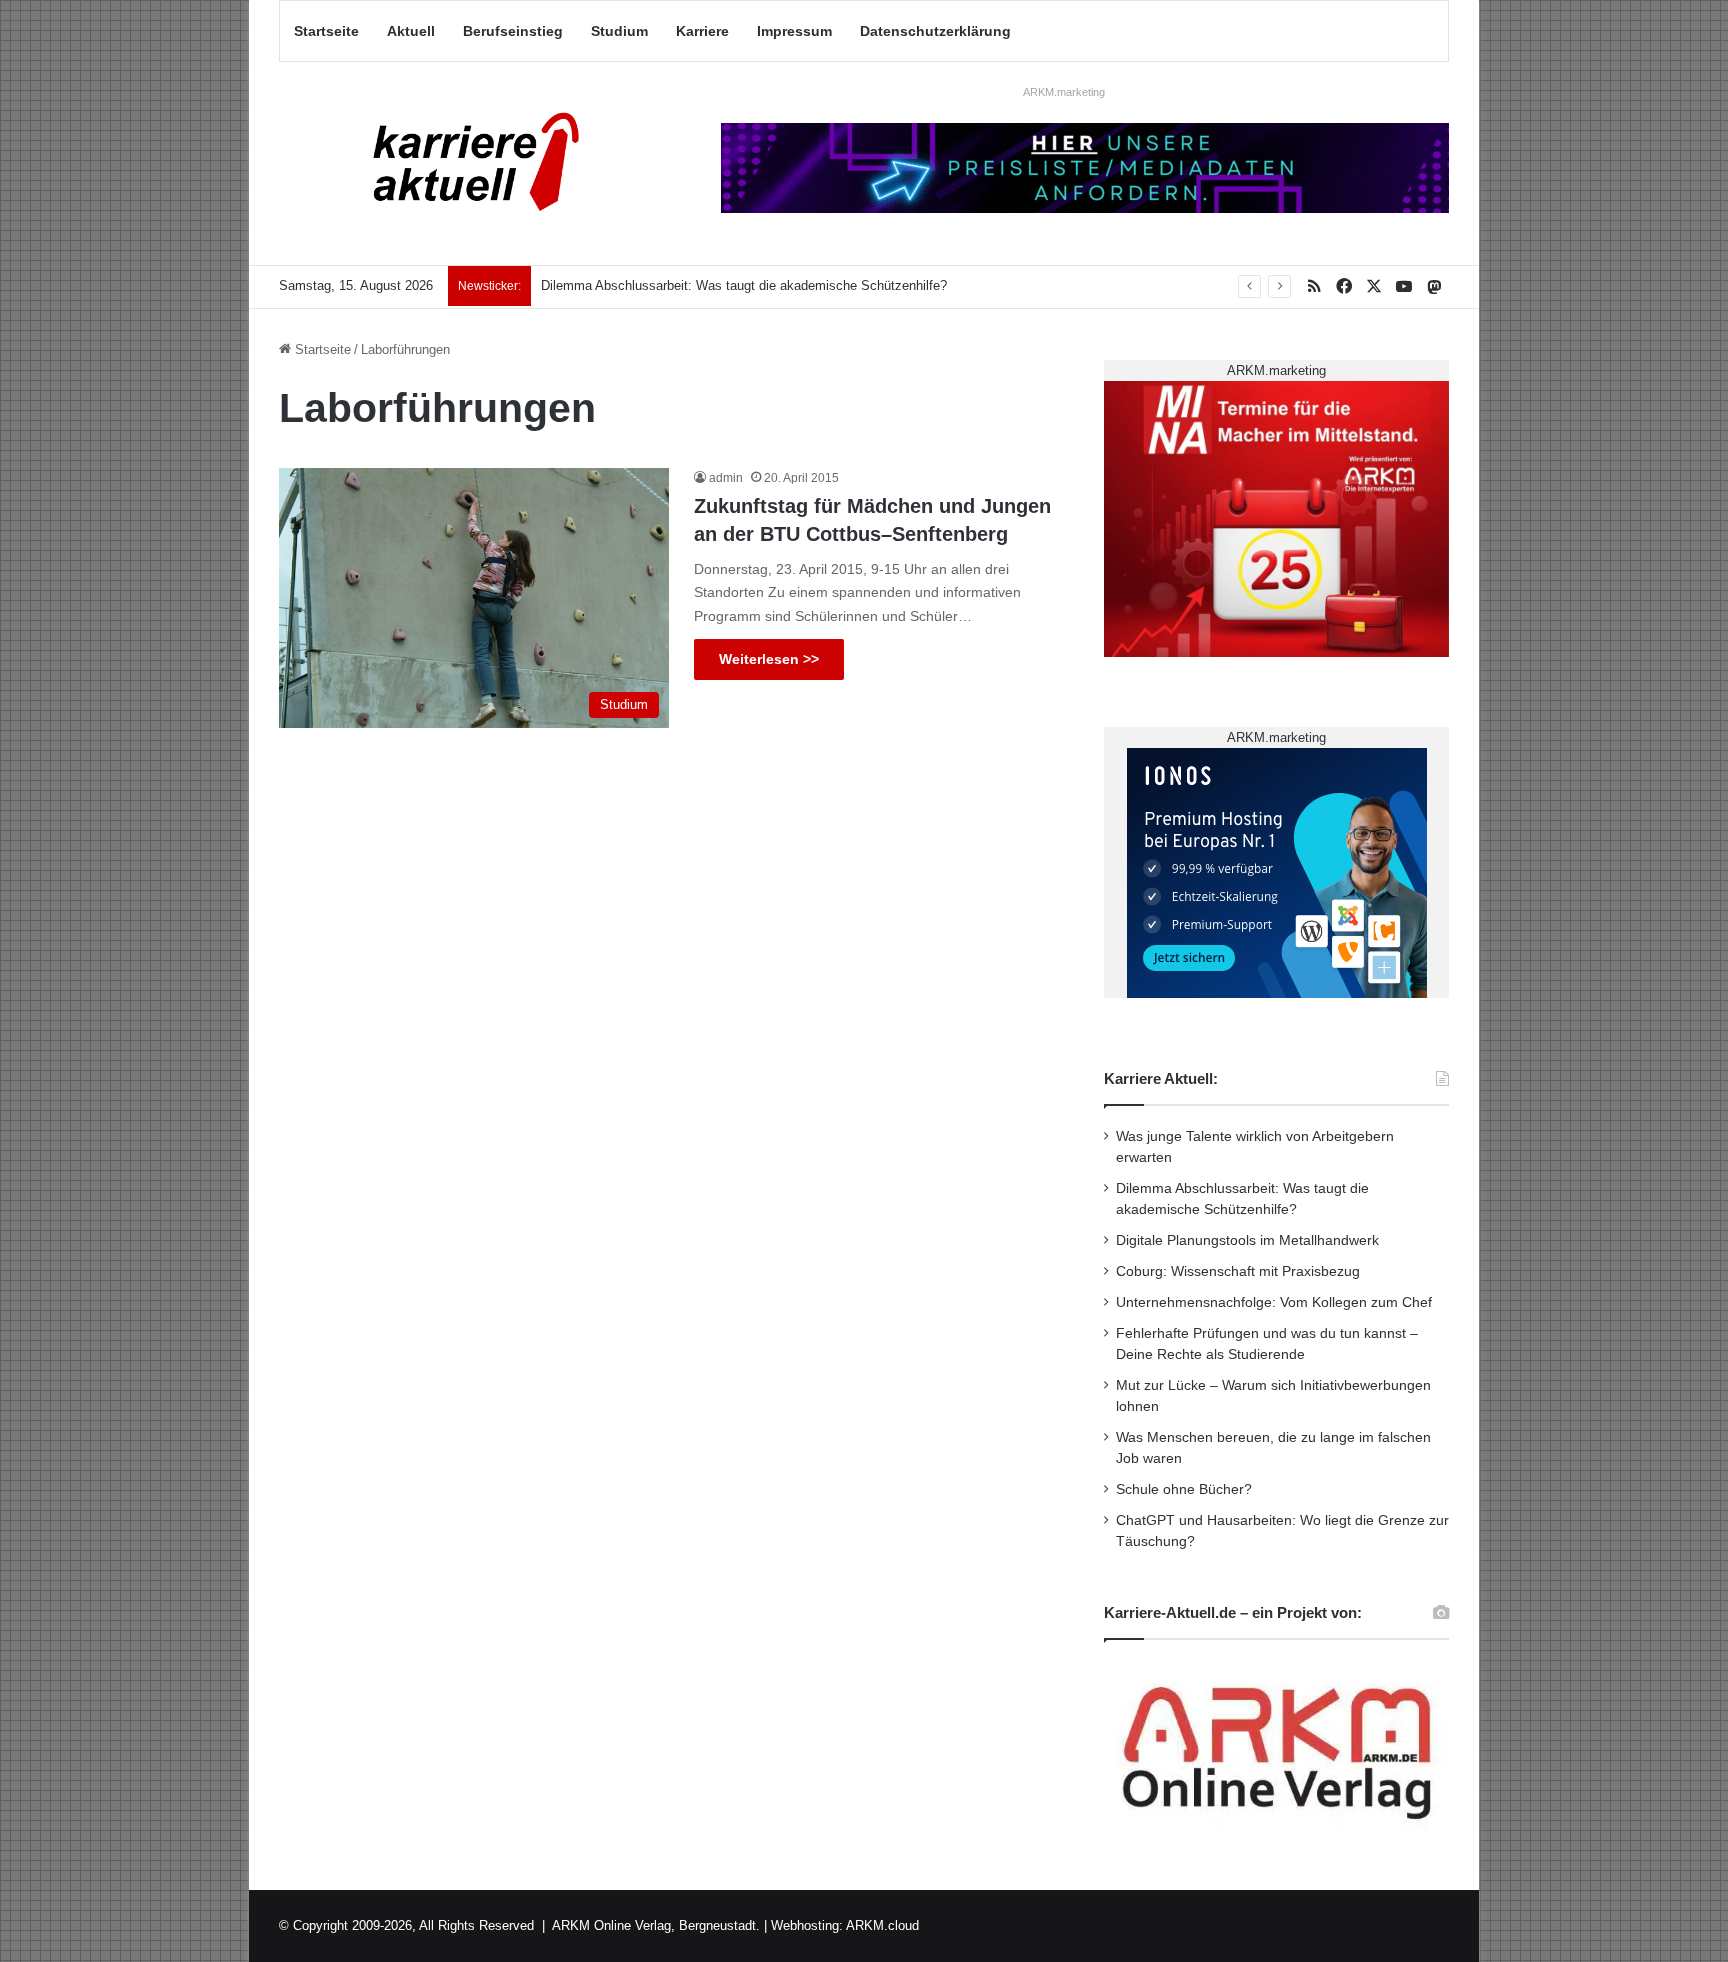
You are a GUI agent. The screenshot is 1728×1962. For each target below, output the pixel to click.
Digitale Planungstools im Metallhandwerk (1247, 1240)
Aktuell (411, 31)
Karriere (702, 31)
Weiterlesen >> (769, 659)
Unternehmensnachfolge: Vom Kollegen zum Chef (1274, 1302)
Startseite (326, 31)
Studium (619, 31)
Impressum (794, 31)
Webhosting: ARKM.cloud (845, 1925)
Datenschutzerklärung (935, 31)
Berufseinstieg (513, 31)
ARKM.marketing (1064, 92)
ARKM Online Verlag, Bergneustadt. (656, 1925)
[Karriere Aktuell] (464, 163)
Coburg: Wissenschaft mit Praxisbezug (1238, 1271)
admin (726, 478)
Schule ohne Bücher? (1184, 1489)
